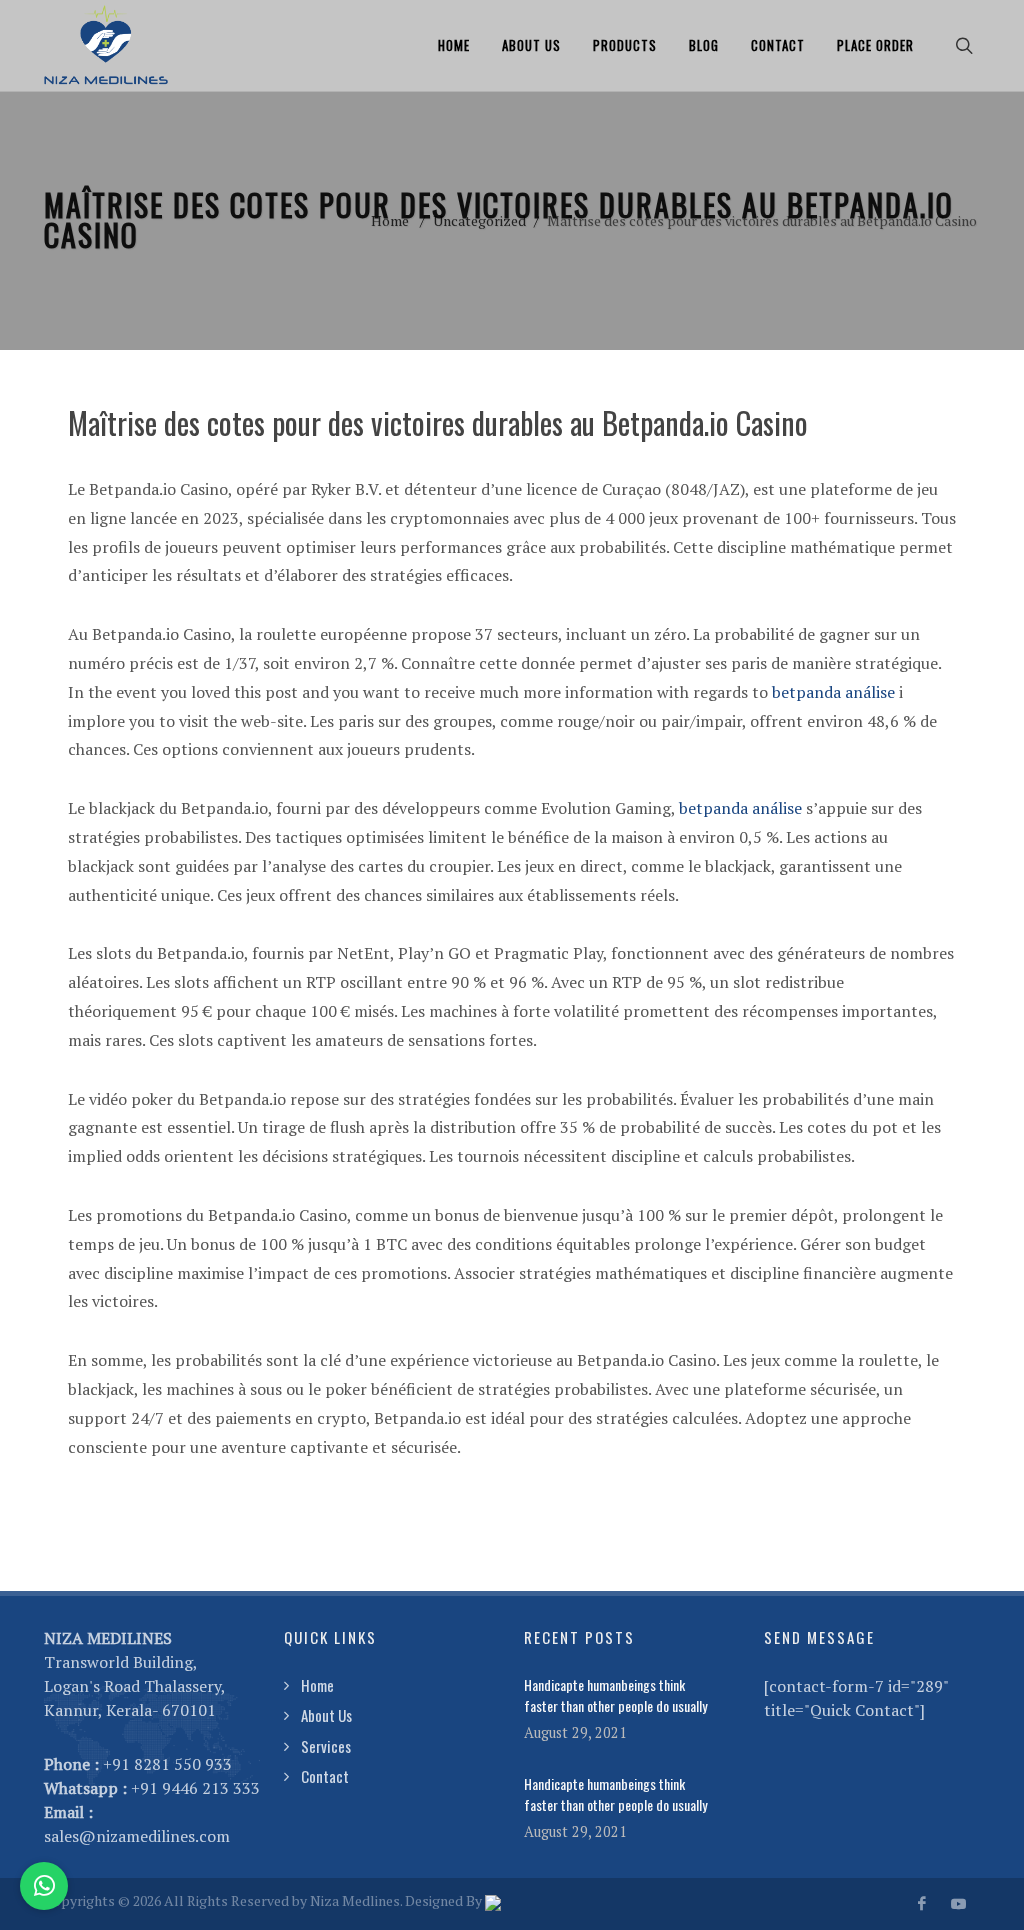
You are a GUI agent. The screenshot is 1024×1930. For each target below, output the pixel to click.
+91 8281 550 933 (167, 1764)
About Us (531, 45)
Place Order (875, 45)
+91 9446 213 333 (195, 1788)
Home (454, 45)
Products (625, 45)
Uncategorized (479, 220)
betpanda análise (833, 692)
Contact (778, 45)
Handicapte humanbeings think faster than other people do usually (615, 1695)
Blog (704, 45)
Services (326, 1746)
